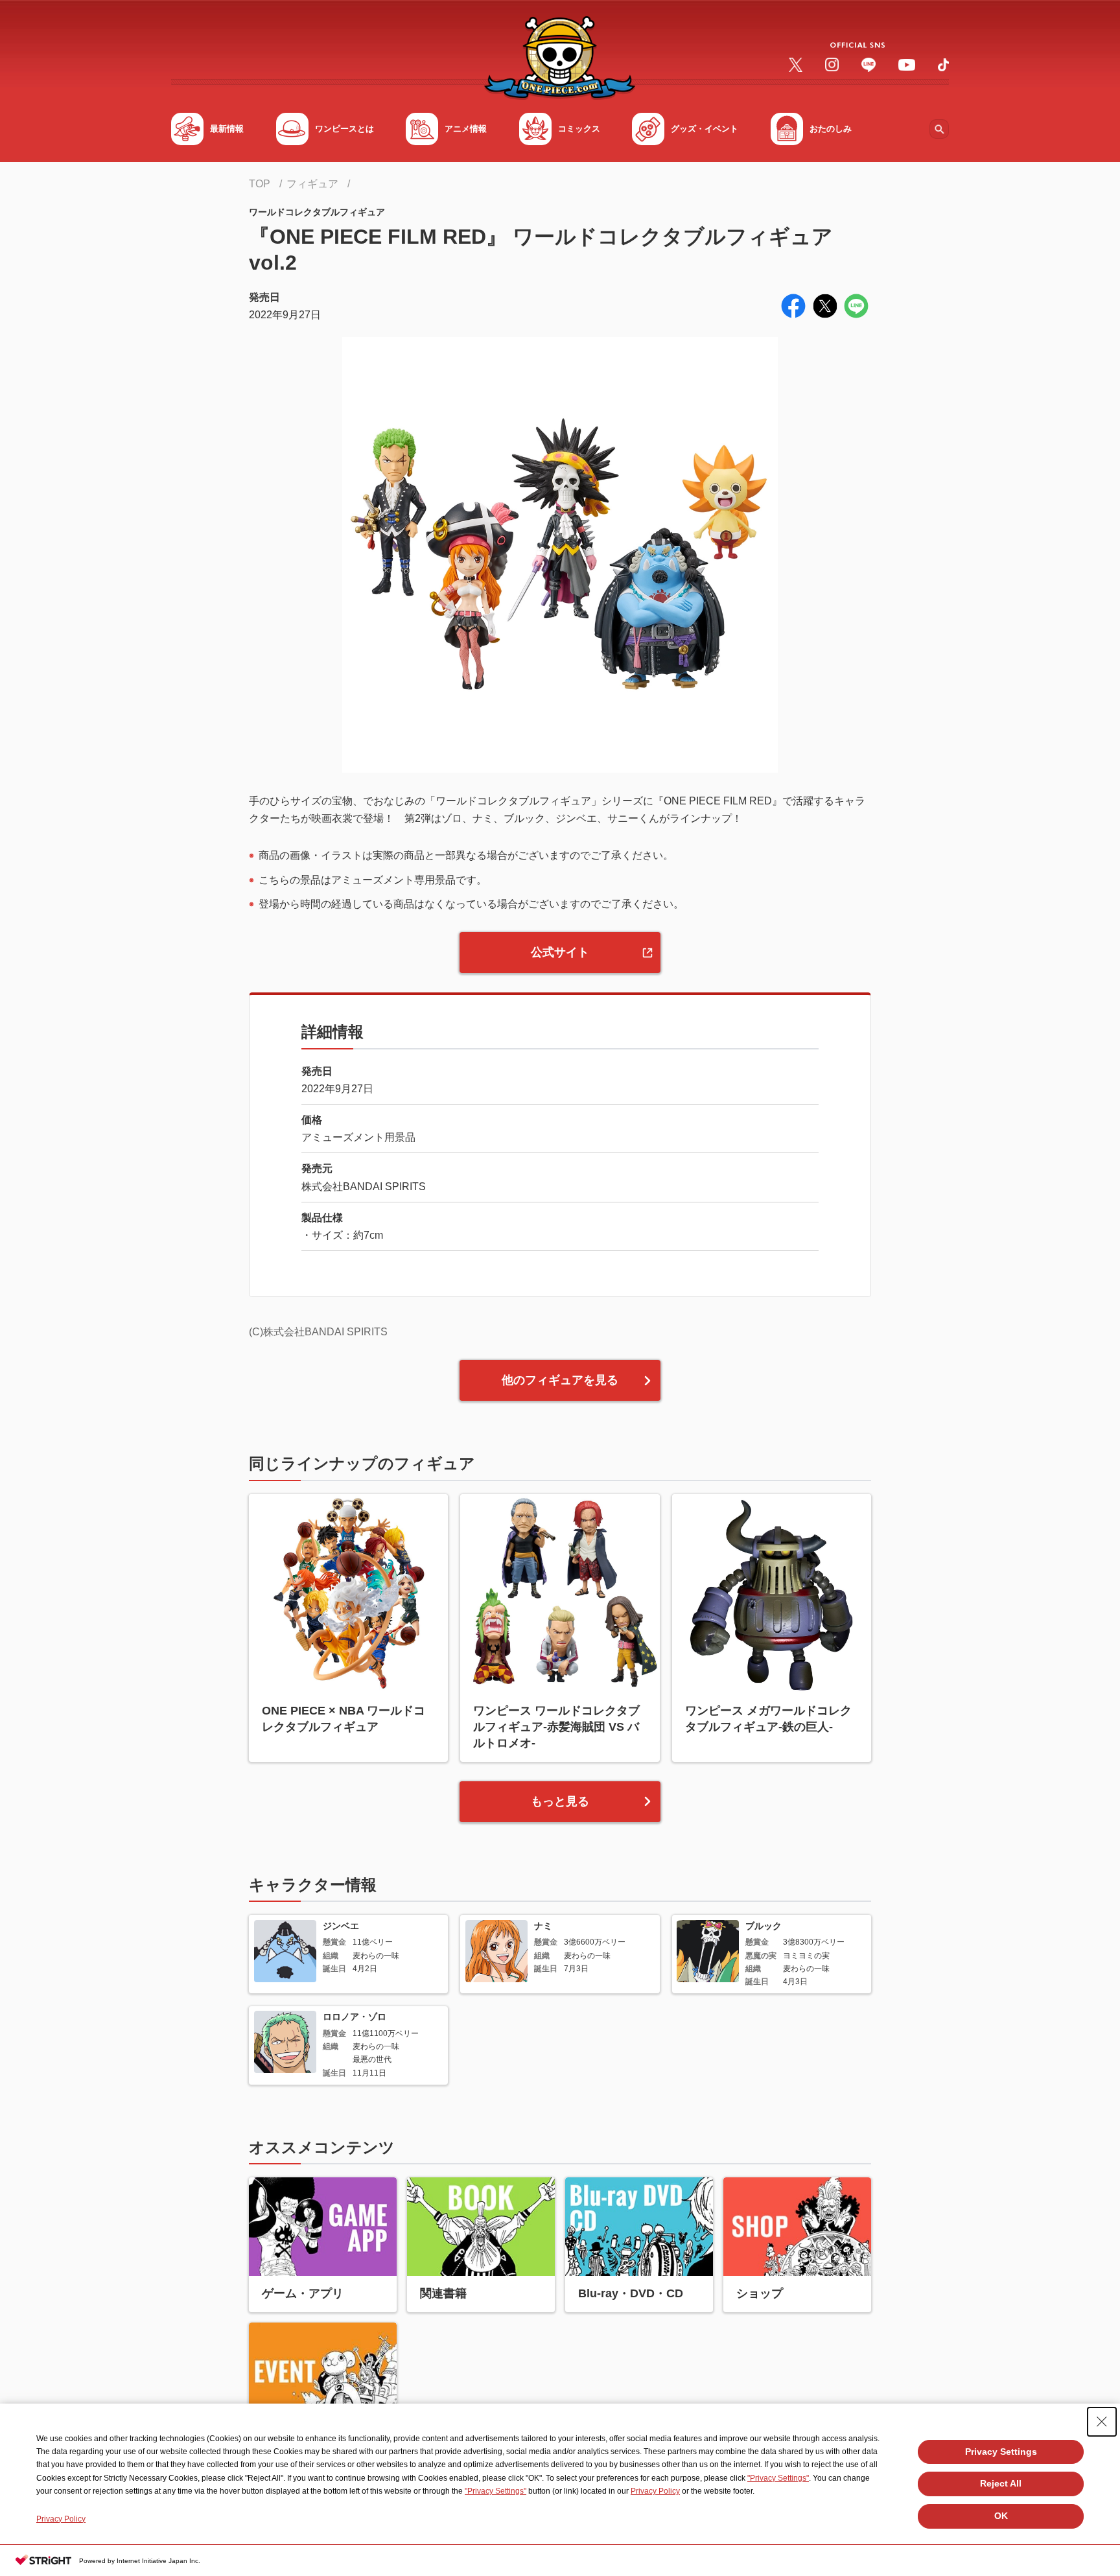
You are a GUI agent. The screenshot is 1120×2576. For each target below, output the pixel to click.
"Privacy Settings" (778, 2478)
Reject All (1001, 2483)
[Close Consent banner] (1102, 2422)
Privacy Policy (655, 2491)
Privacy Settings (1001, 2452)
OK (1001, 2516)
